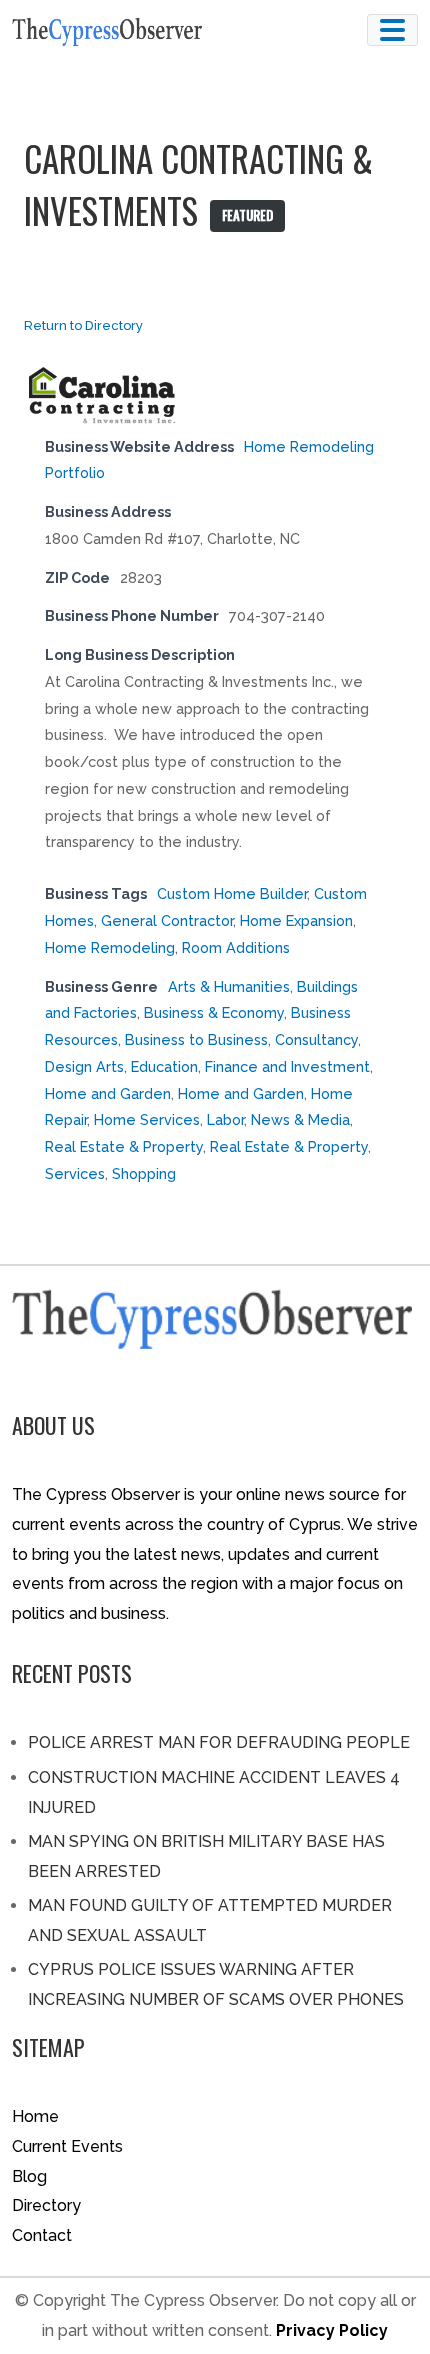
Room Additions (236, 947)
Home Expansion (296, 920)
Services (75, 1173)
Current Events (67, 2146)
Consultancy (316, 1039)
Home (35, 2116)
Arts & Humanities (229, 986)
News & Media (300, 1119)
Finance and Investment (287, 1066)
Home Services (147, 1119)
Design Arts (84, 1066)
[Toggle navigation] (392, 30)
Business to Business (196, 1039)
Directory (46, 2205)
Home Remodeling (110, 947)
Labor (225, 1119)
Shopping (144, 1173)
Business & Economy (214, 1012)
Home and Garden (108, 1093)
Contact (42, 2235)
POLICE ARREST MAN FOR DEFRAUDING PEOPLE (219, 1742)
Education (164, 1066)
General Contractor (167, 920)
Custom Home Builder (232, 893)
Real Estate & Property (124, 1146)
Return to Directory (83, 325)
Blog (29, 2176)
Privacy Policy (332, 2330)
